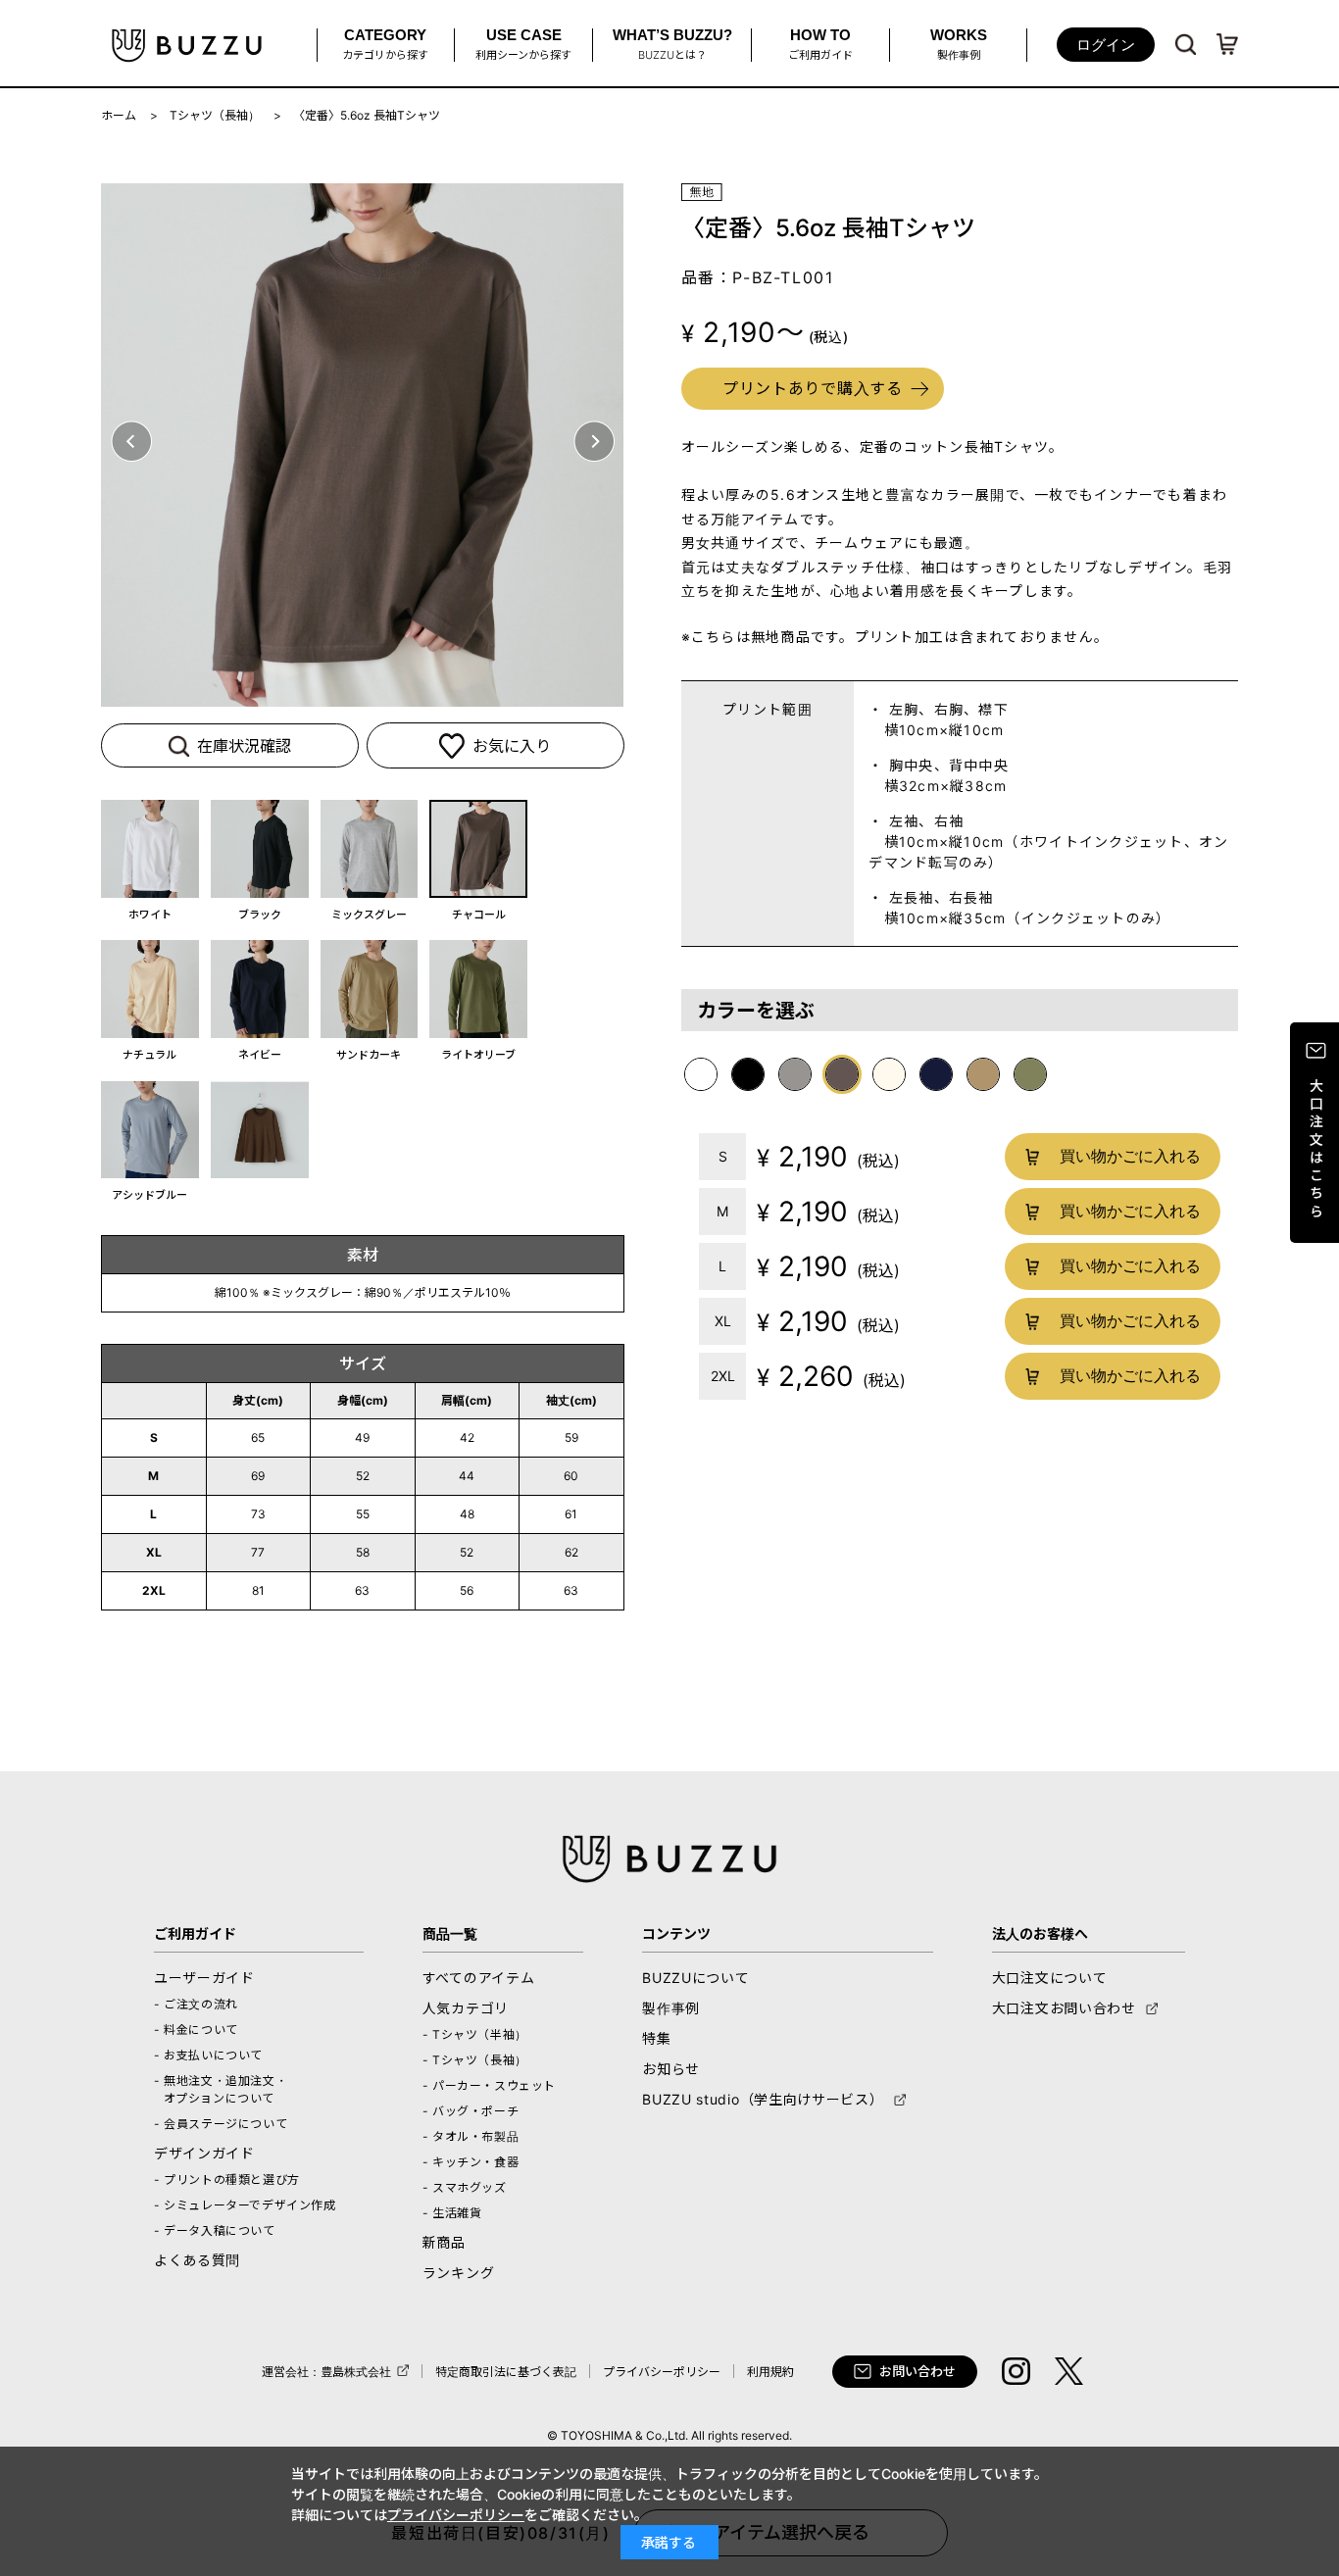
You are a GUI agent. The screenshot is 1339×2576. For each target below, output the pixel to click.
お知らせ (671, 2069)
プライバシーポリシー (662, 2372)
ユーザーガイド (204, 1978)
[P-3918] (370, 849)
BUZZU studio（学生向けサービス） (763, 2099)
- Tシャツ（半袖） (475, 2034)
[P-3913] (260, 849)
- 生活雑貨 (452, 2213)
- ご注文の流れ (196, 2004)
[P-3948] (260, 989)
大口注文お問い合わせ (1064, 2008)
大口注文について (1050, 1978)
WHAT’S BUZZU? (672, 44)
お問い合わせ (917, 2371)
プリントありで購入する (813, 388)
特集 (656, 2038)
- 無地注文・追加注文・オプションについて (221, 2089)
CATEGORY (385, 44)
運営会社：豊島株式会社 (326, 2372)
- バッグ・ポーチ (471, 2111)
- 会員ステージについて (221, 2124)
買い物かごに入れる (1129, 1156)
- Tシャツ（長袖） (475, 2060)
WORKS (959, 44)
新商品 (444, 2242)
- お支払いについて (208, 2055)
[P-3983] (478, 989)
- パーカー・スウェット (489, 2085)
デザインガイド (204, 2153)
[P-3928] (150, 989)
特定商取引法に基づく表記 (506, 2372)
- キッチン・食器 (471, 2162)
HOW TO (820, 44)
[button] (131, 441)
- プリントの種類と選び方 (227, 2180)
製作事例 (671, 2008)
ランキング (459, 2273)
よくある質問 (197, 2260)
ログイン (1106, 45)
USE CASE (523, 44)
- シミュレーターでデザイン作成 (245, 2205)
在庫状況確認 (244, 746)
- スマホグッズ (465, 2187)
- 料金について (196, 2030)
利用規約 (770, 2372)
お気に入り (512, 746)
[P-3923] (478, 849)
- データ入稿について (215, 2230)
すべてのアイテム (479, 1978)
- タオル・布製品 (471, 2136)
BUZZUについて (695, 1978)
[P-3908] (150, 849)
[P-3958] (370, 989)
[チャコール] (363, 445)
